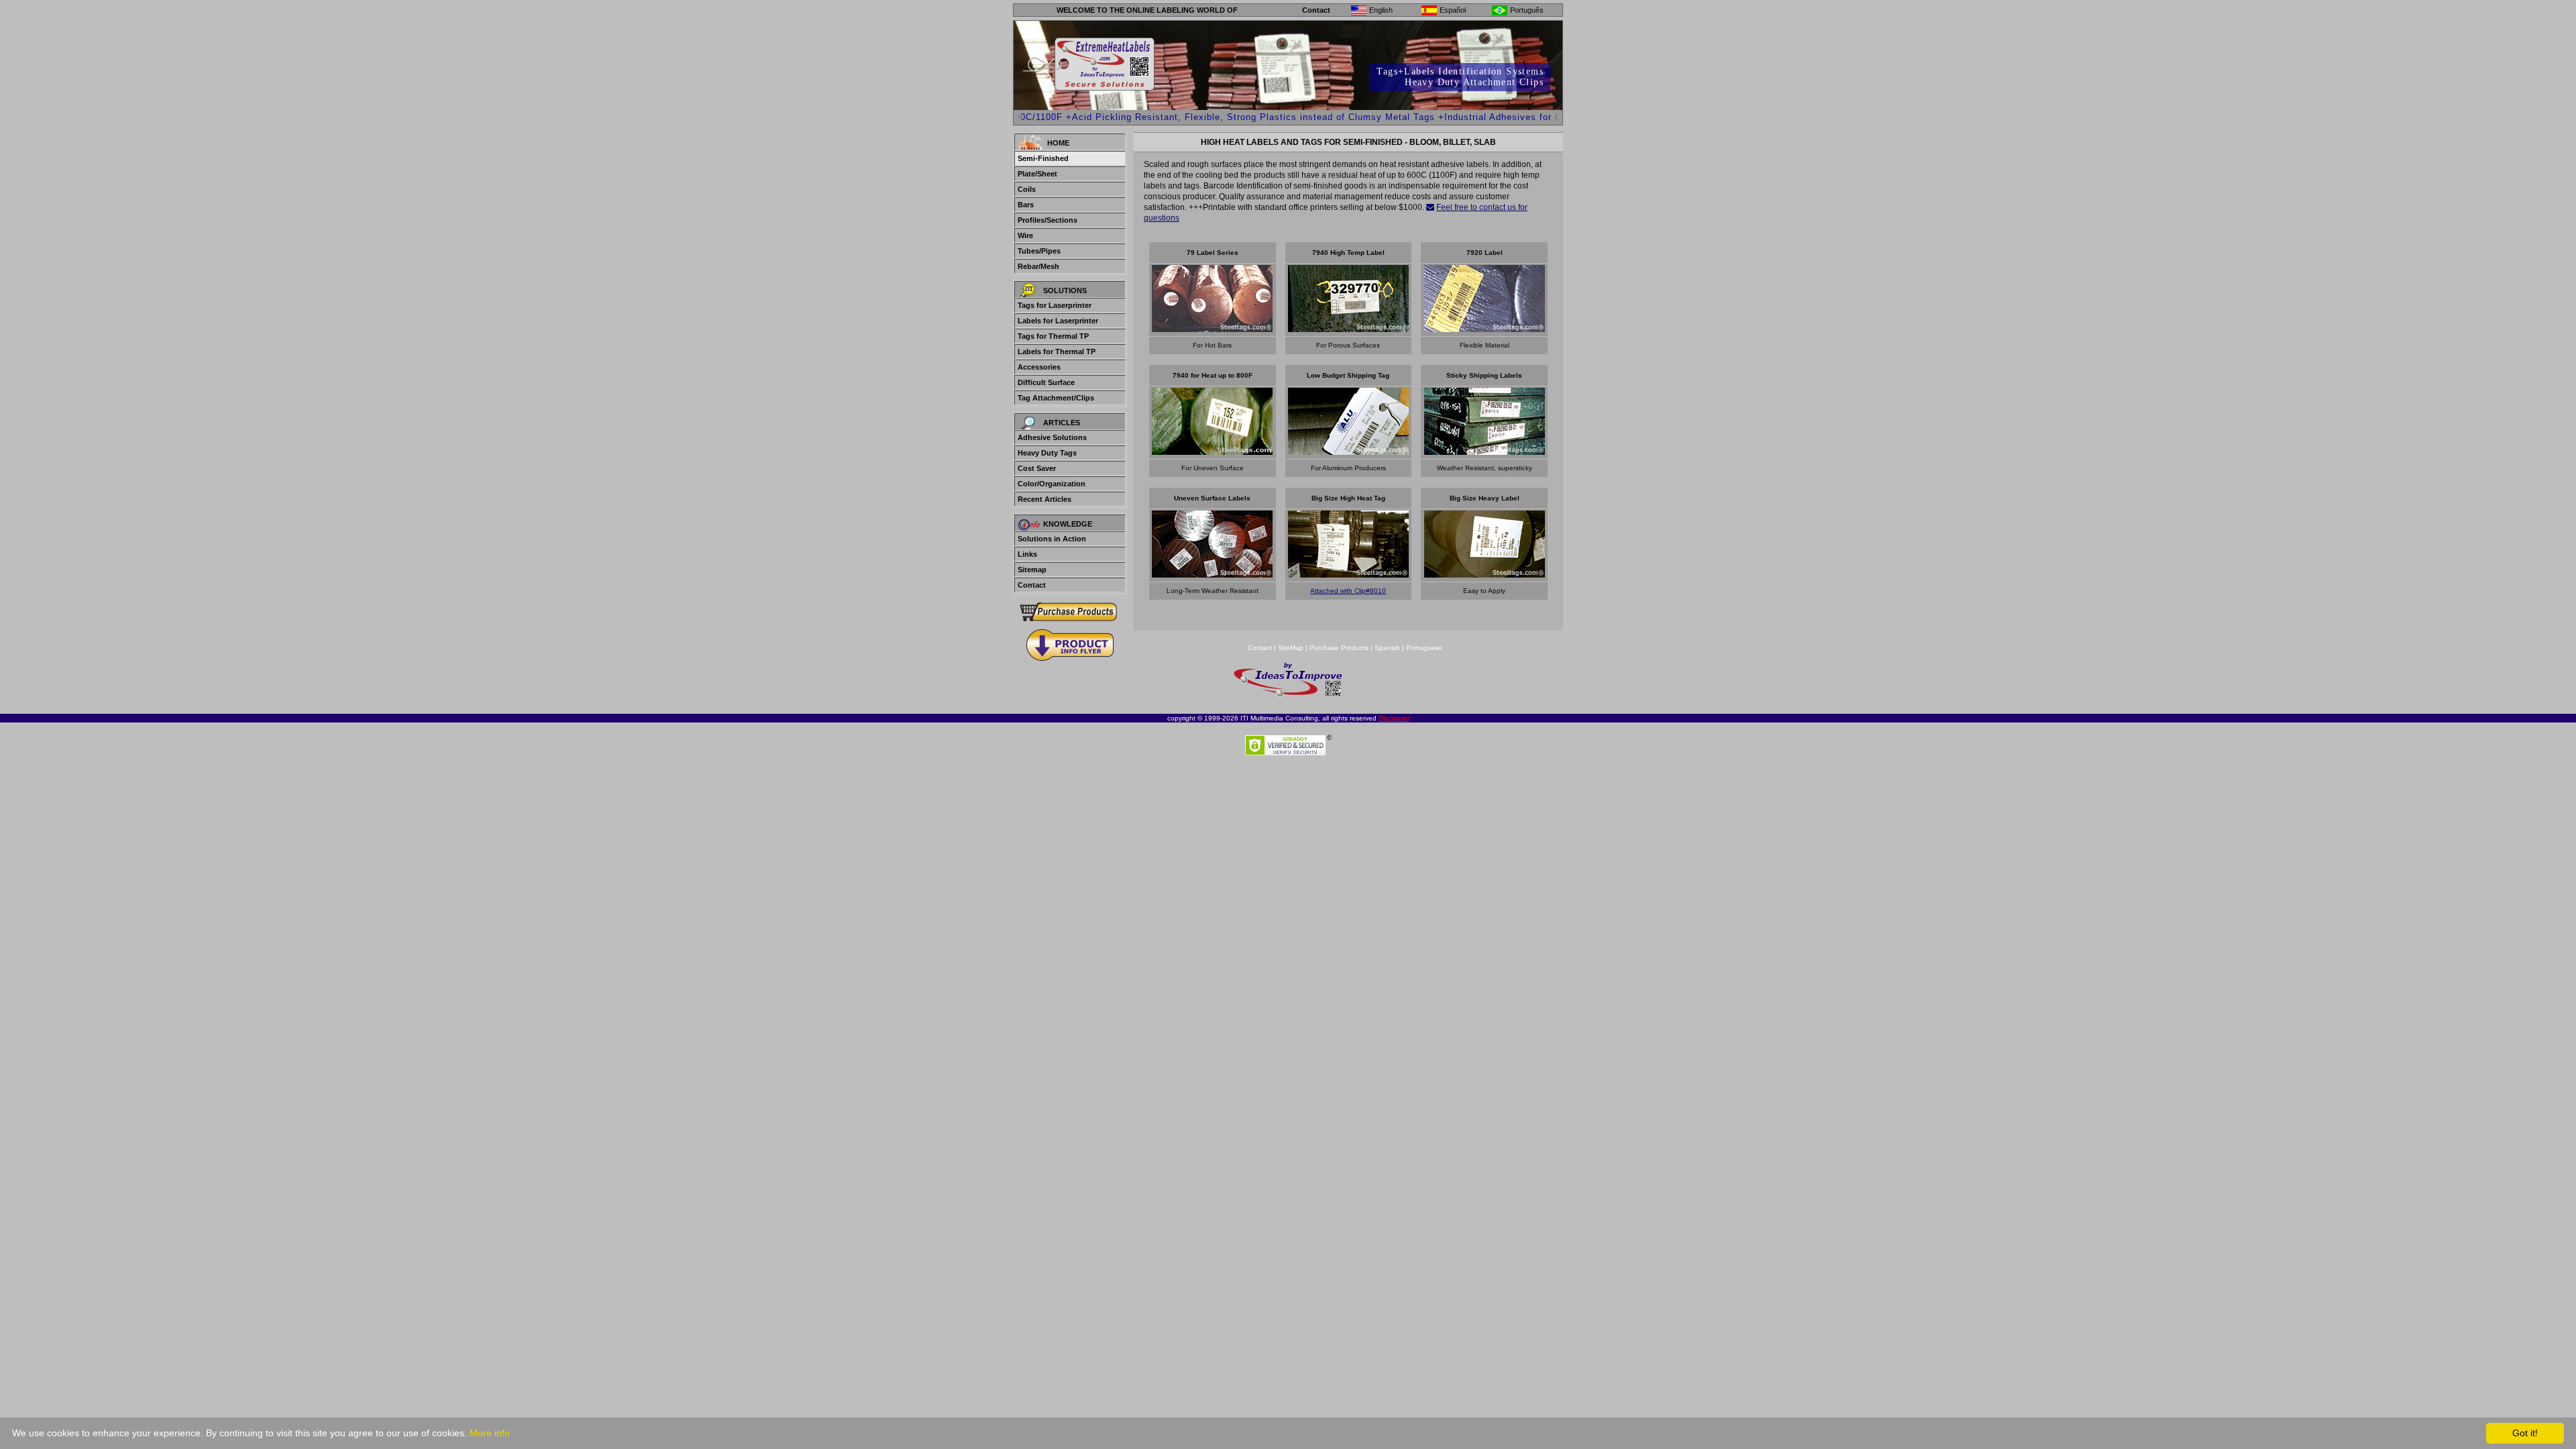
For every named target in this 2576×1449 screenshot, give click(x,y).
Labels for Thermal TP (1057, 352)
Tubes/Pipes (1039, 251)
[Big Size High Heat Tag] (1348, 574)
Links (1027, 554)
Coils (1027, 189)
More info (490, 1433)
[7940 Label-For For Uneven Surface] (1212, 451)
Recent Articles (1044, 499)
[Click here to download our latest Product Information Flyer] (1070, 645)
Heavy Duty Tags (1047, 453)
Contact (1316, 10)
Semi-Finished (1043, 158)
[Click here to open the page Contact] (1430, 207)
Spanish (1387, 648)
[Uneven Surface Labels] (1212, 574)
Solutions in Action (1052, 539)
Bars (1026, 205)
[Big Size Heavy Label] (1485, 574)
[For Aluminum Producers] (1348, 451)
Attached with (1332, 591)
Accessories (1039, 367)
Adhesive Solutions (1052, 437)
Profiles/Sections (1048, 220)
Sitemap (1032, 570)
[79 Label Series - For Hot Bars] (1212, 328)
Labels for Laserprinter (1058, 321)
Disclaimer (1394, 718)
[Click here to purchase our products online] (1070, 611)
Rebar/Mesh (1038, 266)
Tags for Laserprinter (1055, 305)
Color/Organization (1052, 484)
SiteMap (1292, 648)
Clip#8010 (1370, 591)
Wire (1025, 235)
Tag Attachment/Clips (1056, 398)
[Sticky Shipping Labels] (1485, 451)
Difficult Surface (1046, 382)
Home (1058, 143)
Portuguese (1424, 648)
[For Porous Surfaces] (1348, 328)
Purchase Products (1339, 648)
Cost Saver (1037, 468)
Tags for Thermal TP (1053, 336)
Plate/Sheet (1037, 174)
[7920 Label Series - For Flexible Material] (1485, 328)
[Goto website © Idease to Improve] (1288, 695)
